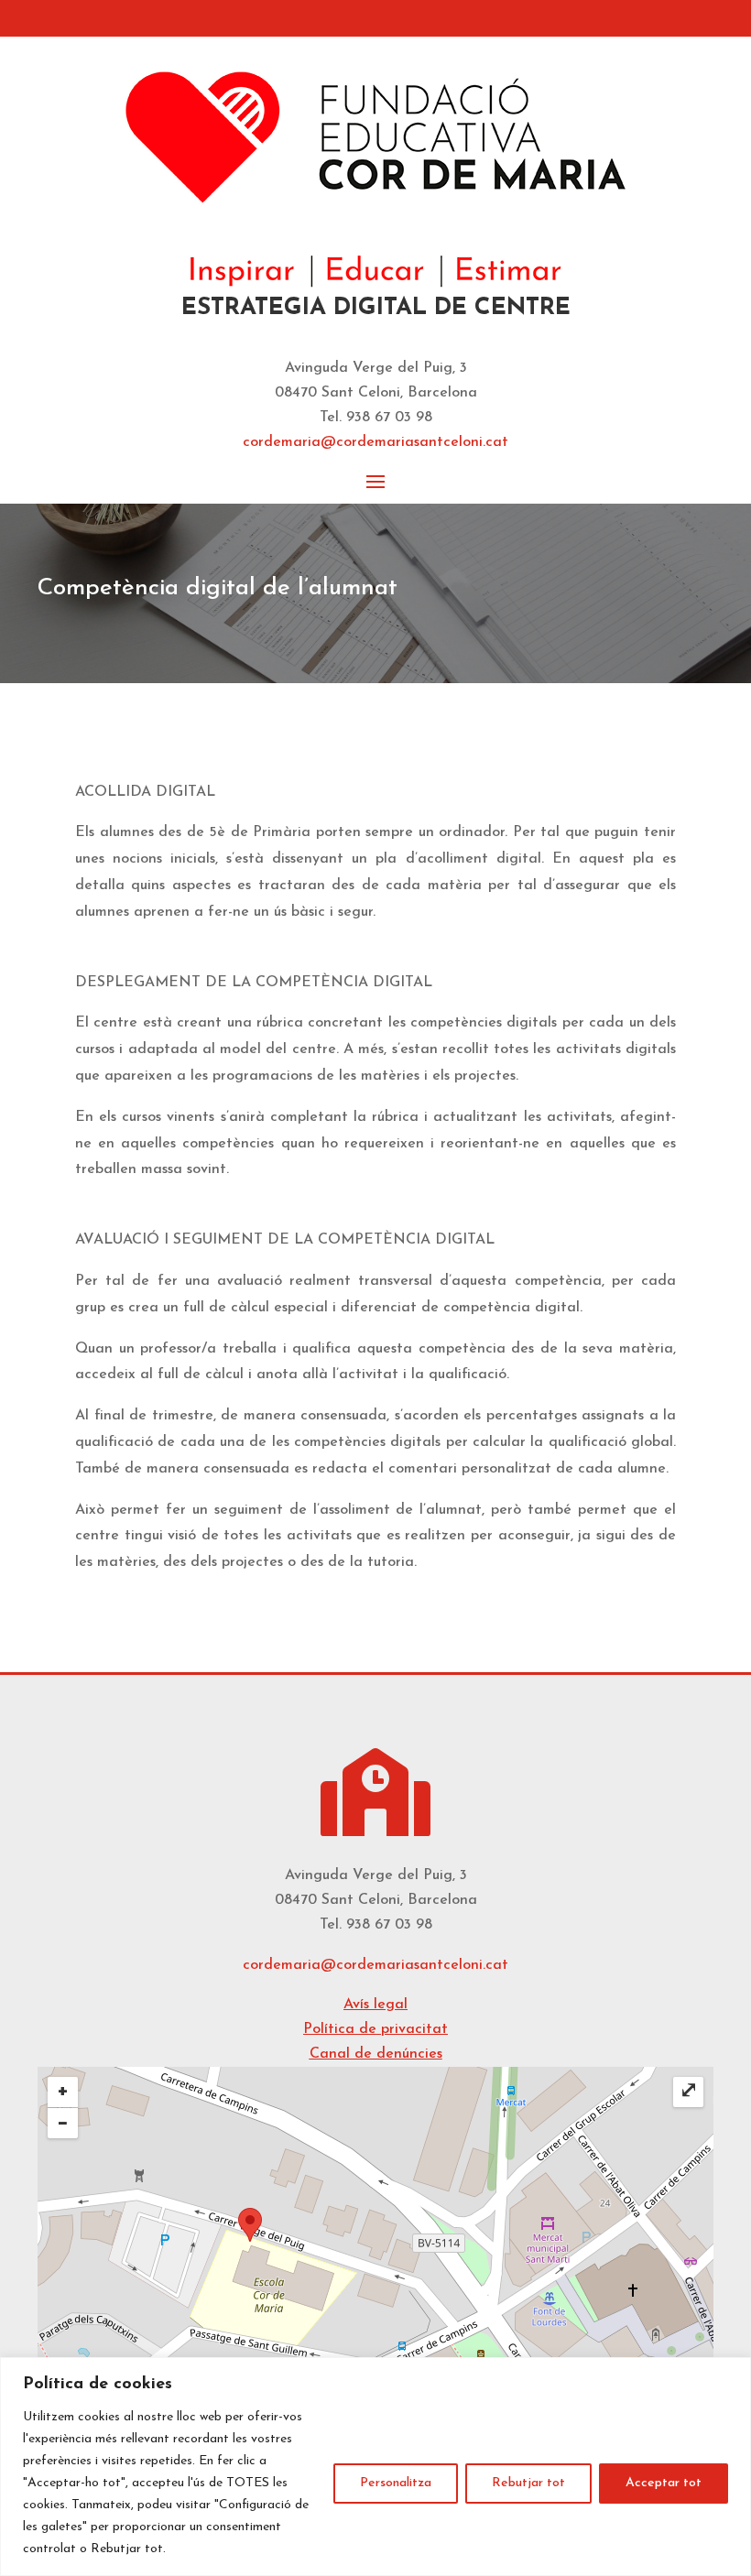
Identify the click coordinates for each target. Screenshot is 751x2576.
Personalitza (396, 2483)
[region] (375, 2467)
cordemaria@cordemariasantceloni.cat (375, 1965)
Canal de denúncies (376, 2054)
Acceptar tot (664, 2483)
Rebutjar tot (528, 2483)
